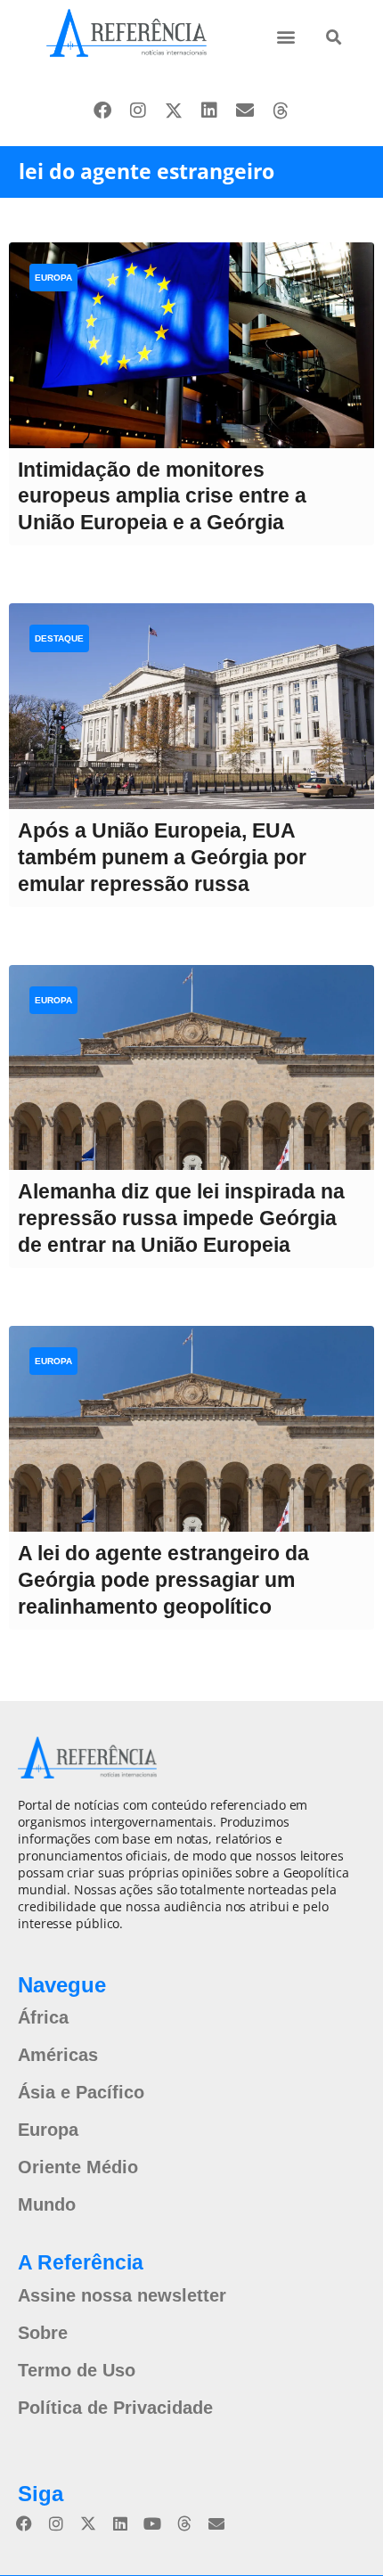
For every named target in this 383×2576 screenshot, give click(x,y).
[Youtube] (152, 2523)
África (43, 2017)
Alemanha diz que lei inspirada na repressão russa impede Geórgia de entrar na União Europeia (181, 1218)
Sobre (43, 2333)
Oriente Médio (78, 2167)
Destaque (59, 638)
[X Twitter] (174, 110)
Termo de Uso (77, 2370)
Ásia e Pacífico (81, 2092)
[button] (285, 36)
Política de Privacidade (115, 2408)
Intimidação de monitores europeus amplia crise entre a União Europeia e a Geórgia (162, 496)
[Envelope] (245, 110)
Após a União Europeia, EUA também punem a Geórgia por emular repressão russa (162, 857)
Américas (58, 2055)
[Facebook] (102, 110)
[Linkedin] (209, 110)
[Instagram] (138, 110)
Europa (53, 278)
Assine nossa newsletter (122, 2295)
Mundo (47, 2204)
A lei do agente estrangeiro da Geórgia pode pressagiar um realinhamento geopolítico (163, 1580)
